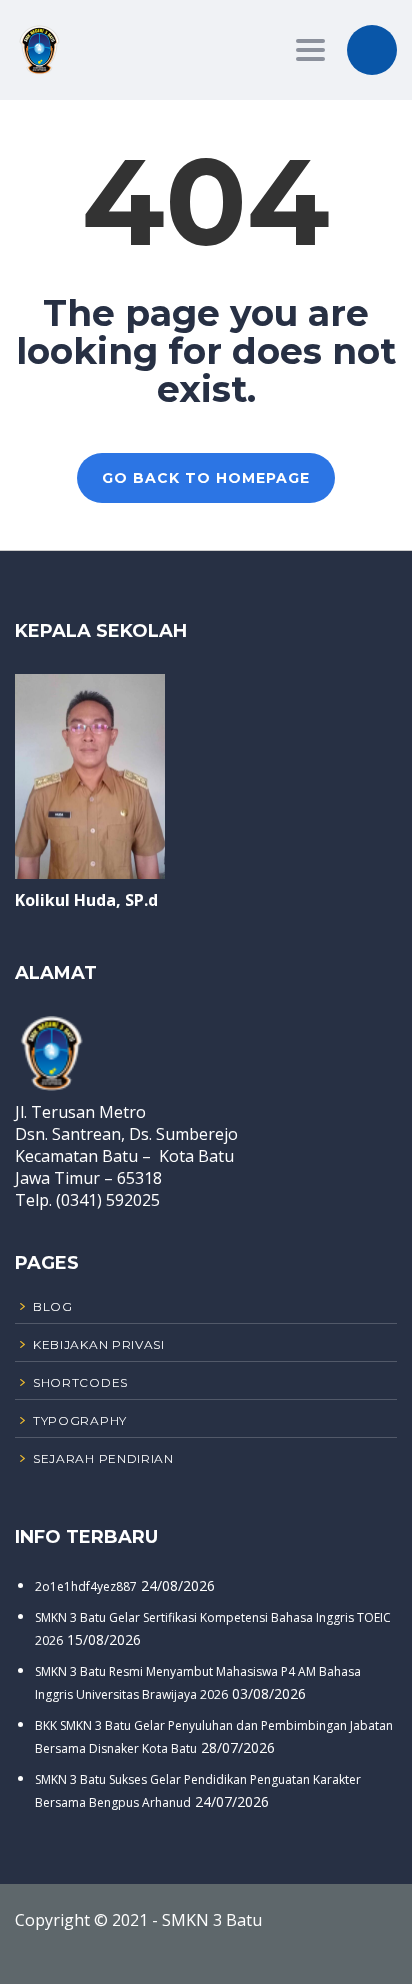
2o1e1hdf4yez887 (86, 1586)
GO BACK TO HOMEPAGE (206, 478)
